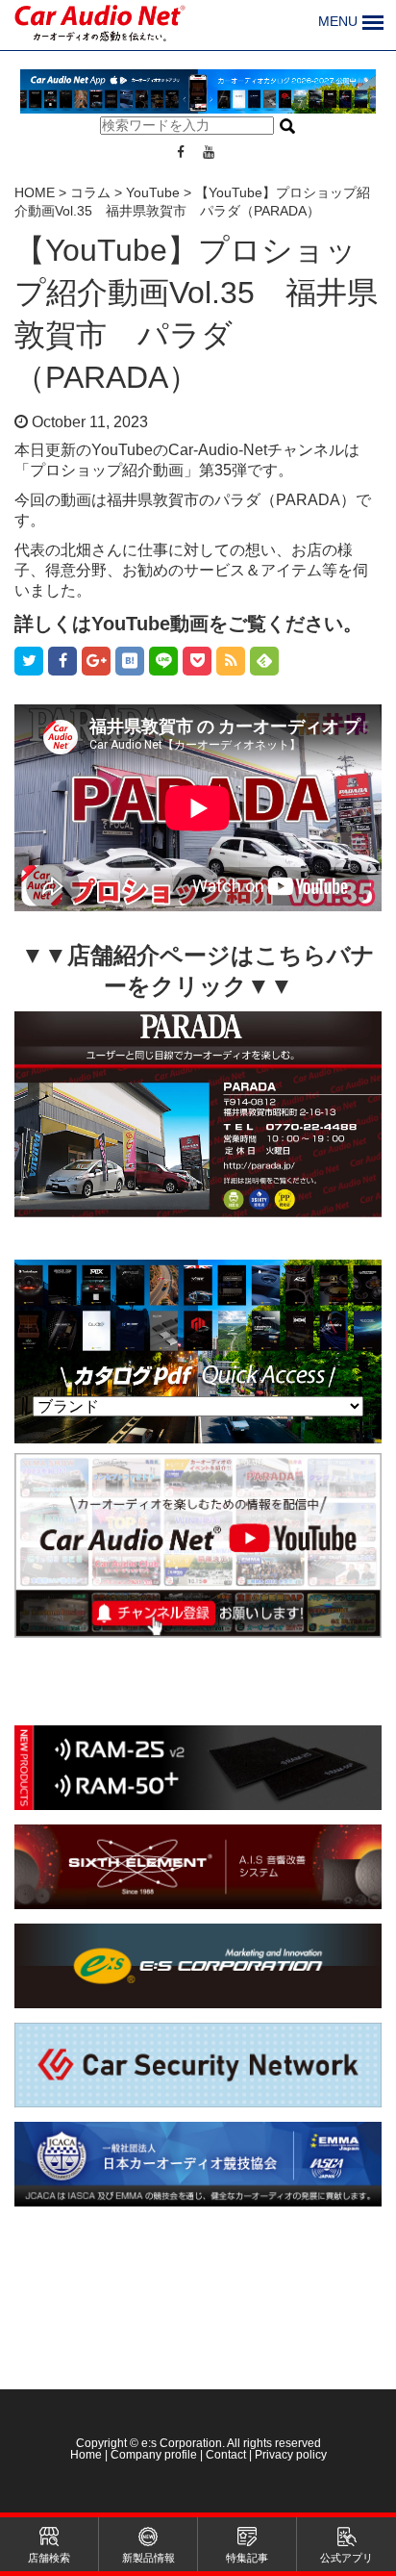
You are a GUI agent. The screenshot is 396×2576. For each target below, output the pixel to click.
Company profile (154, 2455)
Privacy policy (291, 2455)
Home (87, 2455)
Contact (226, 2455)
